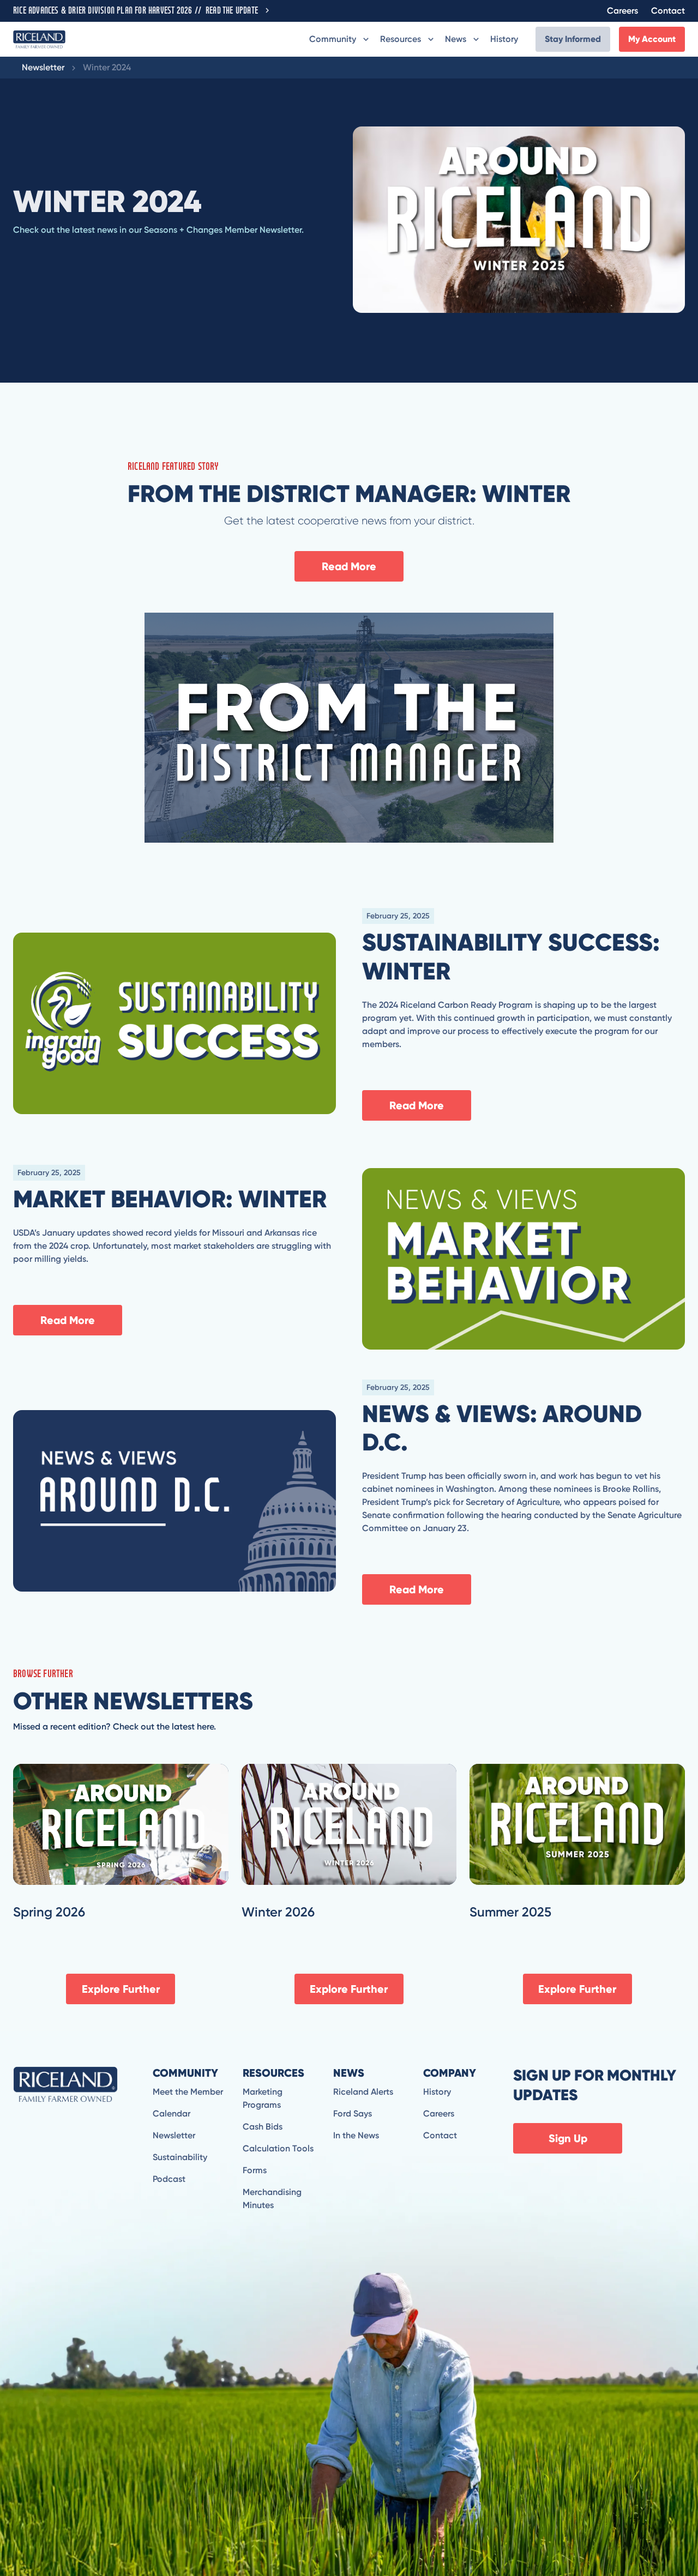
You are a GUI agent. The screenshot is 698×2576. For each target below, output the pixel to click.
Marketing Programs (263, 2098)
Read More (349, 566)
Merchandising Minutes (272, 2199)
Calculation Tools (278, 2148)
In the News (356, 2135)
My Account (652, 39)
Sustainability (180, 2157)
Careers (622, 11)
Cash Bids (263, 2127)
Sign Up (568, 2138)
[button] (340, 39)
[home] (39, 39)
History (504, 39)
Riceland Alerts (363, 2092)
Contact (668, 11)
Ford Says (353, 2114)
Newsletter (43, 67)
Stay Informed (573, 39)
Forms (255, 2170)
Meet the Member (188, 2092)
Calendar (172, 2114)
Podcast (169, 2179)
